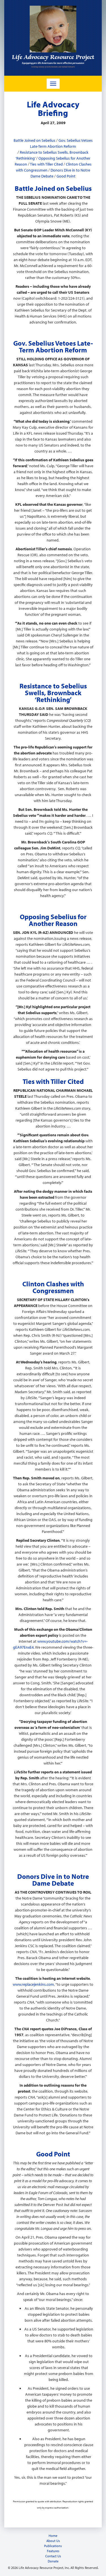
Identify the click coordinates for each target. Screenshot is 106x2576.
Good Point (66, 176)
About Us (53, 2541)
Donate (53, 2561)
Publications (53, 2546)
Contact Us (53, 2556)
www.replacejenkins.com (33, 1984)
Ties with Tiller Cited (46, 164)
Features (53, 2551)
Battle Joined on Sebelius (34, 140)
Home (53, 2536)
